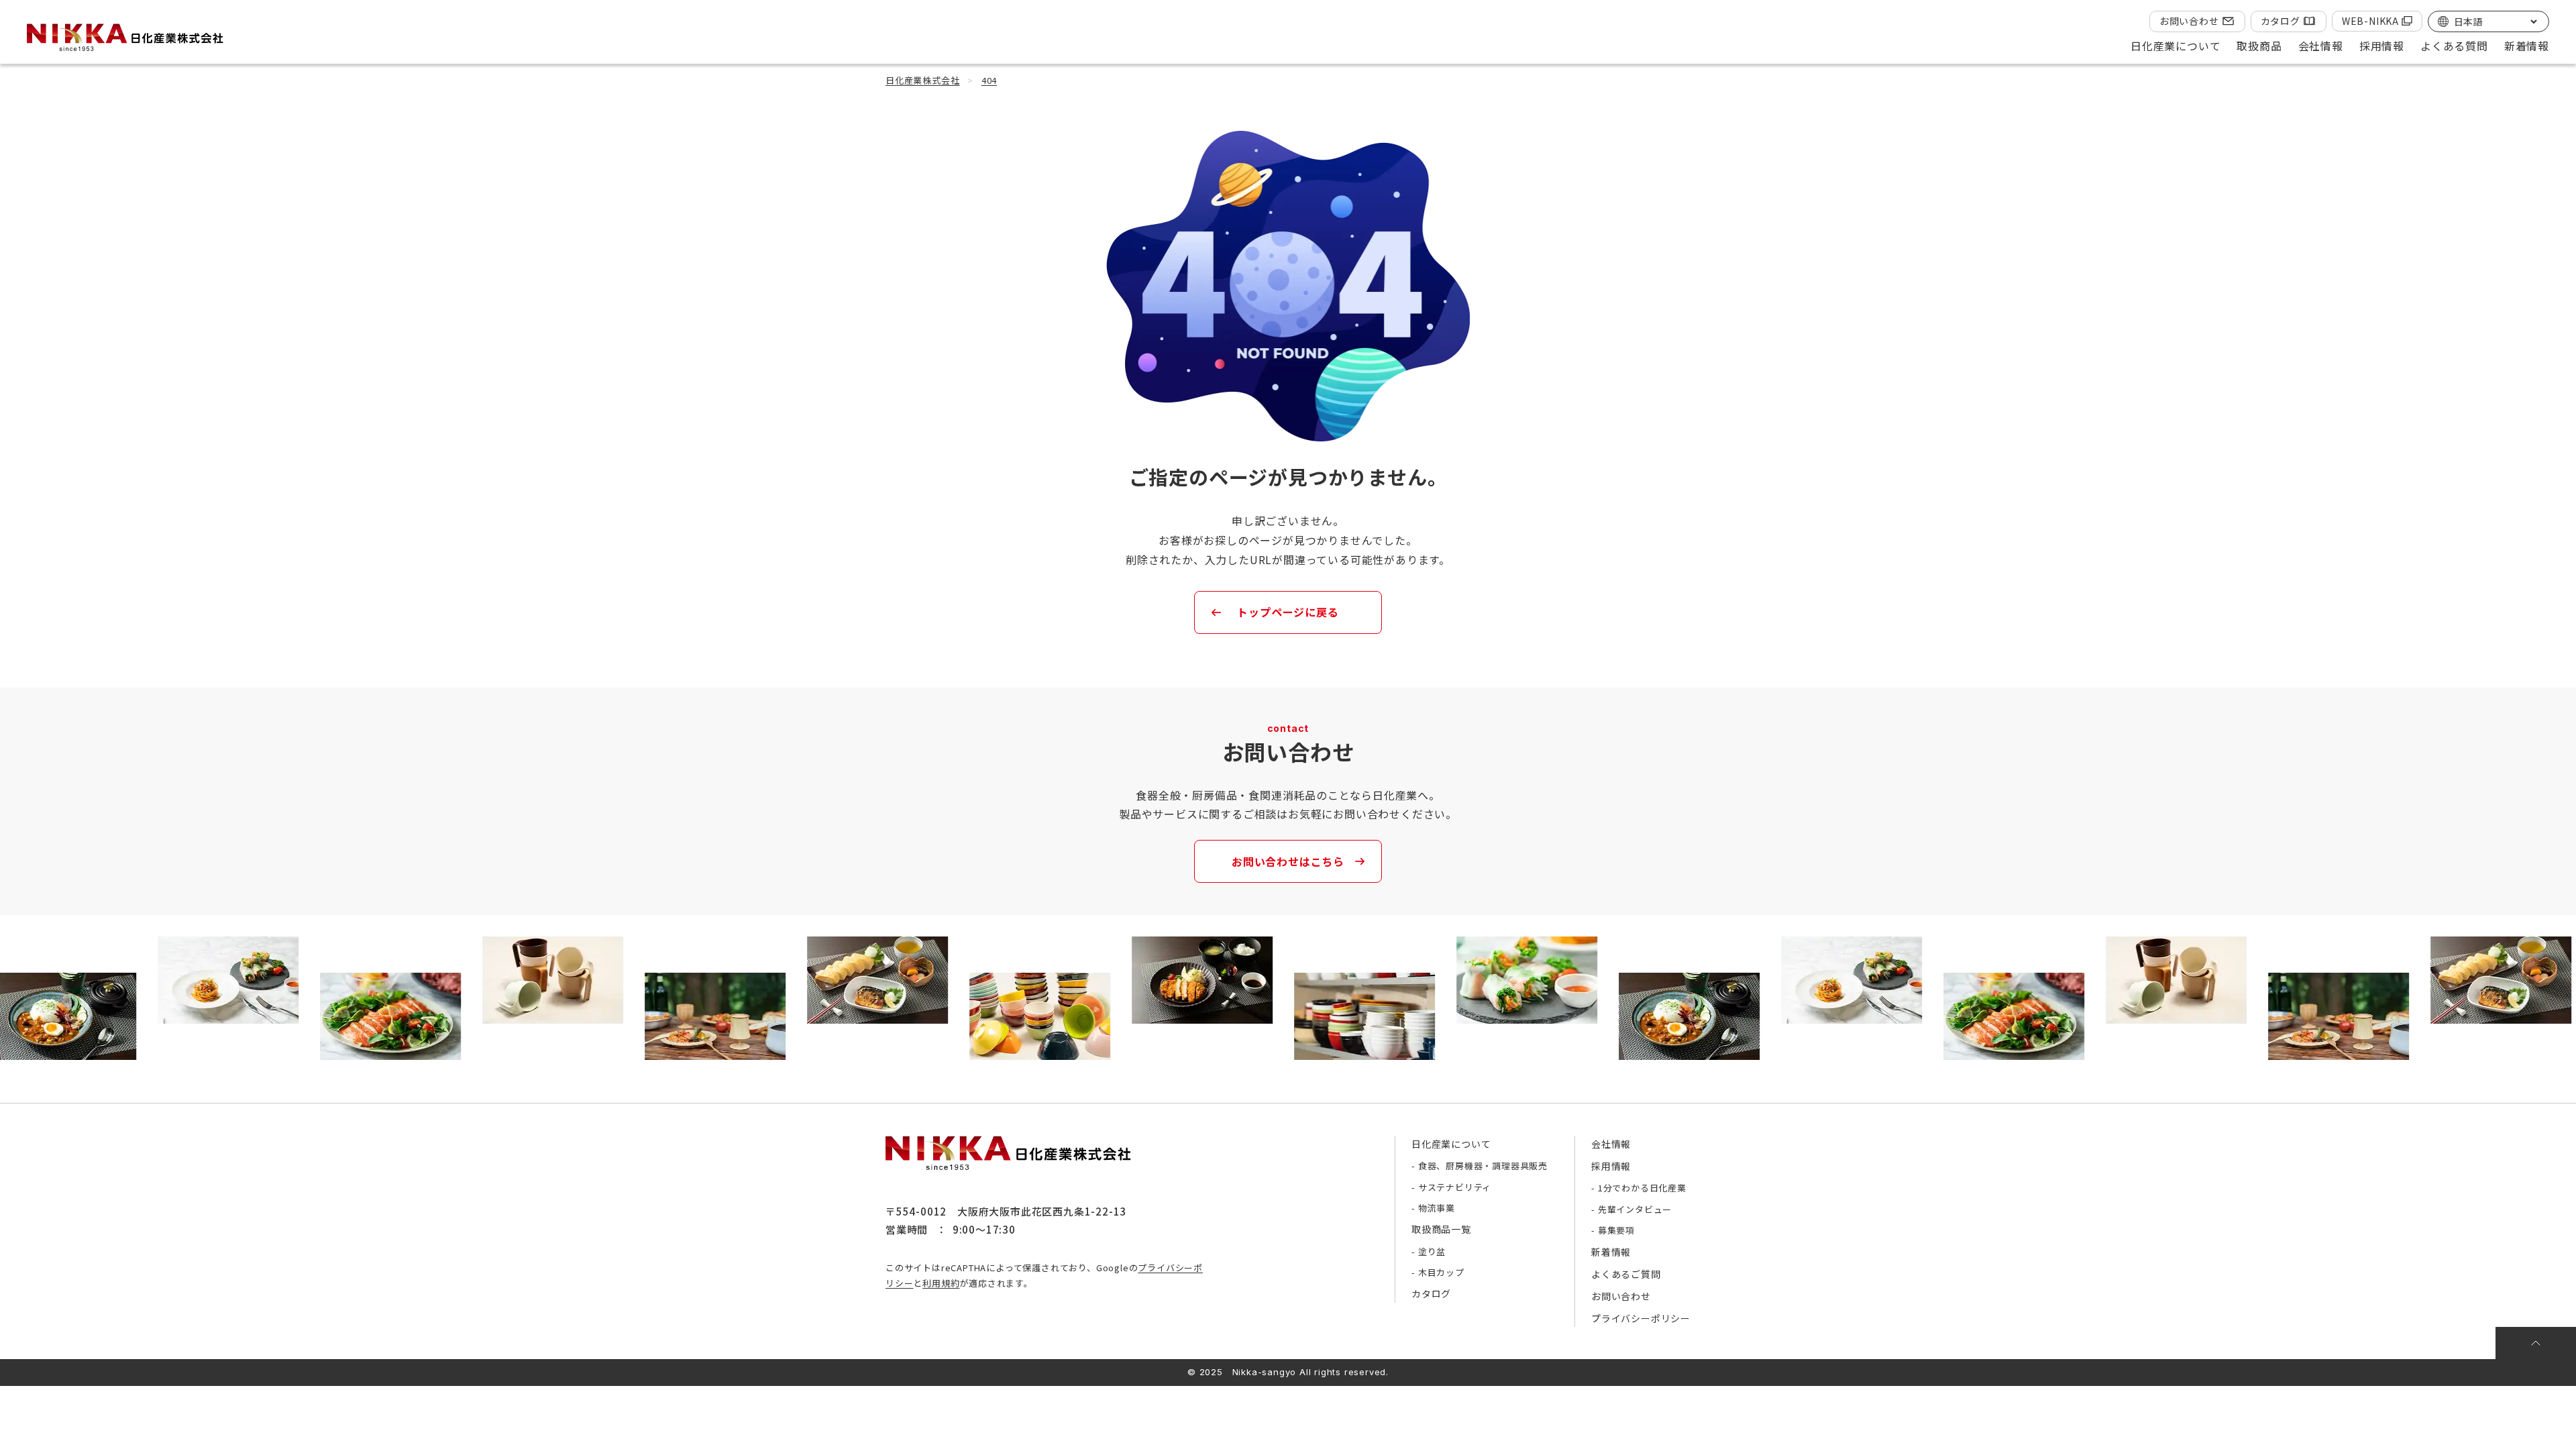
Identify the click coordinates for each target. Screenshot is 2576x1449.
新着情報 (2527, 46)
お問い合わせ (2189, 21)
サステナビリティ (1455, 1187)
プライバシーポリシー (1641, 1318)
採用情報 (1611, 1166)
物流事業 (1437, 1208)
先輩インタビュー (1635, 1209)
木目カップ (1441, 1272)
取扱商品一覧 (1441, 1229)
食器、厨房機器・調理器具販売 (1483, 1166)
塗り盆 (1432, 1251)
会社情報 (1611, 1144)
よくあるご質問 (1626, 1274)
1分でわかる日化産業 (1642, 1188)
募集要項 (1616, 1230)
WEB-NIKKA (2370, 21)
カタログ (2280, 21)
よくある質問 (2454, 46)
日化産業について (1451, 1144)
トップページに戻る (1288, 612)
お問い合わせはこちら (1288, 861)
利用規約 (941, 1283)
